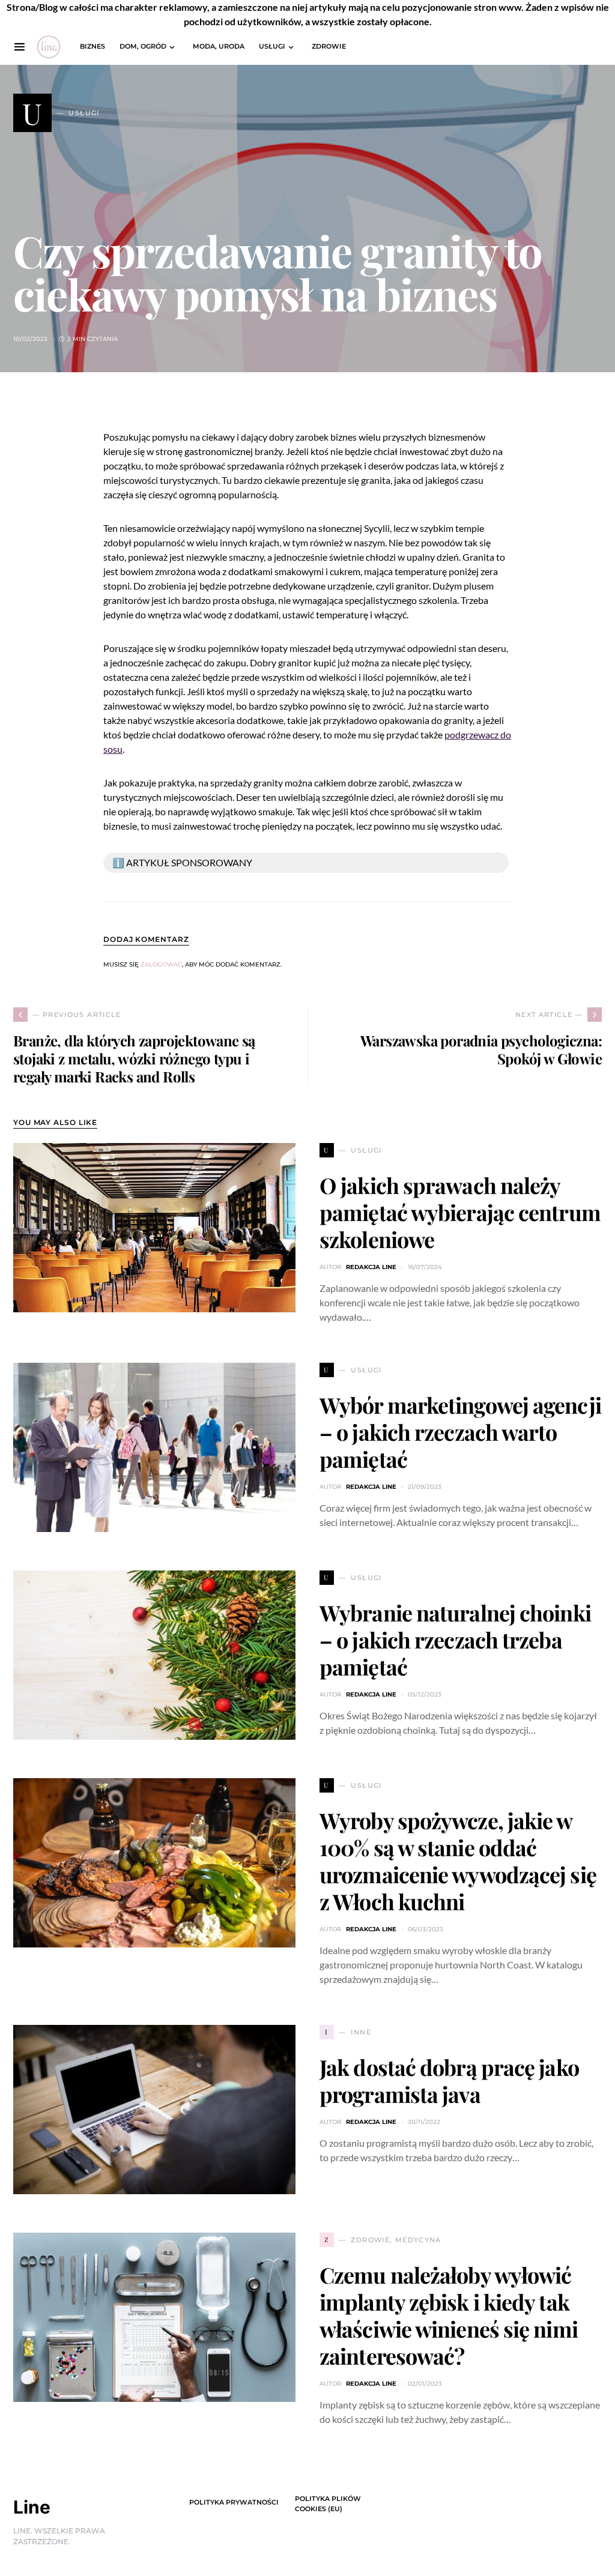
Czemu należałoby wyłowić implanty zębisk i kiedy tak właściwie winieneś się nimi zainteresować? (449, 2315)
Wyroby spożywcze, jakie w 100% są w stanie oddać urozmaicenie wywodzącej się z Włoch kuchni (458, 1861)
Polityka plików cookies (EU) (328, 2504)
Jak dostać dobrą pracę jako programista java (449, 2080)
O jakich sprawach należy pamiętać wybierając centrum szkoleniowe (460, 1212)
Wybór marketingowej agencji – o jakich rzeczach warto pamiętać (460, 1432)
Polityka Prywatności (234, 2502)
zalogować (161, 964)
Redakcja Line (371, 1267)
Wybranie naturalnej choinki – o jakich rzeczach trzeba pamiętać (455, 1639)
